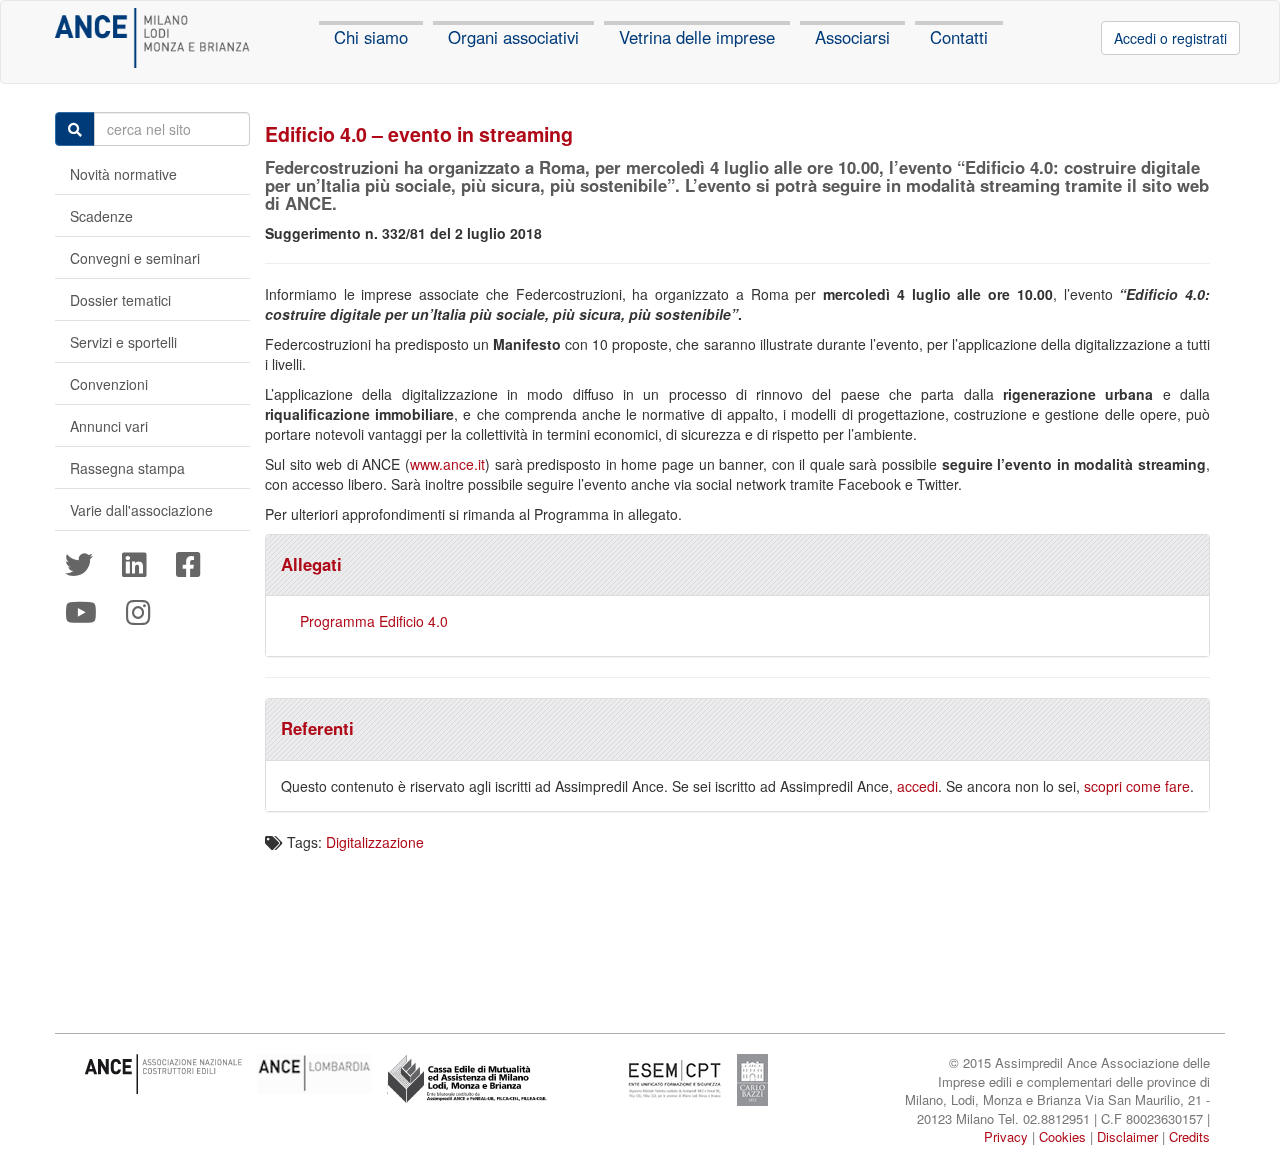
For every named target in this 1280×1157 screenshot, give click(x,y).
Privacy (1006, 1136)
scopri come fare (1137, 786)
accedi (917, 786)
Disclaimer (1127, 1136)
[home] (152, 38)
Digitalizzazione (375, 842)
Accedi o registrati (1170, 38)
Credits (1189, 1136)
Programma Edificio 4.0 (374, 621)
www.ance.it (447, 464)
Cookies (1062, 1136)
